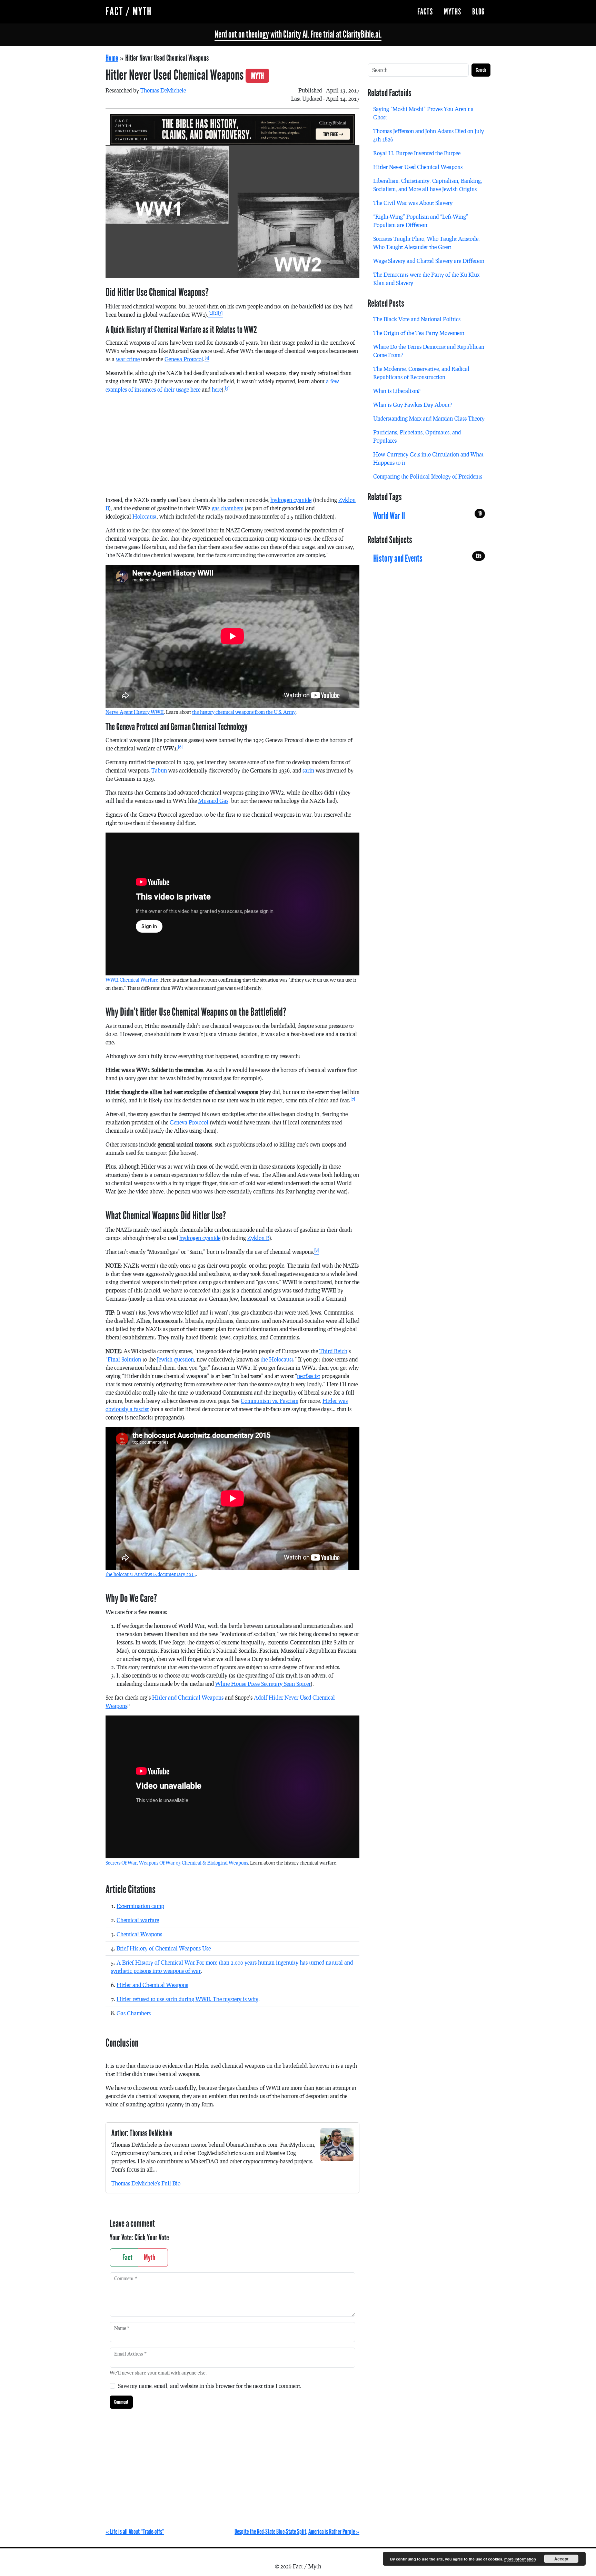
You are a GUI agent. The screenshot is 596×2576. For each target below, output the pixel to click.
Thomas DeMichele (163, 90)
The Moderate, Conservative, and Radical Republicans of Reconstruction (421, 373)
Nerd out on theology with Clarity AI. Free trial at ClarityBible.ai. (298, 35)
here (217, 389)
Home (112, 58)
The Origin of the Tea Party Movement (419, 333)
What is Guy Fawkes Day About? (413, 405)
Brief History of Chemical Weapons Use (164, 1948)
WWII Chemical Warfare (132, 980)
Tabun (159, 770)
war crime (128, 359)
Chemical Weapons (139, 1934)
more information (520, 2559)
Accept (561, 2559)
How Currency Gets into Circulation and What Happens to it (428, 458)
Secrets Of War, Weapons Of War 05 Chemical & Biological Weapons (177, 1863)
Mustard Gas (213, 801)
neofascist (309, 1376)
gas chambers (227, 508)
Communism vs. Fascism (270, 1401)
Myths (453, 12)
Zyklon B (258, 1238)
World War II (427, 516)
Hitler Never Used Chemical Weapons (418, 167)
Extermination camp (140, 1906)
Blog (479, 12)
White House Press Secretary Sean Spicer (263, 1684)
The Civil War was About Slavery (413, 203)
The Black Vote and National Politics (417, 319)
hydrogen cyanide (291, 500)
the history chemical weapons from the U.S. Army (244, 712)
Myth (150, 2258)
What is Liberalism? (397, 391)
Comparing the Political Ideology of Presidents (428, 476)
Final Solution (124, 1359)
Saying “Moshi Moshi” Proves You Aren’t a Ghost (423, 113)
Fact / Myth (129, 12)
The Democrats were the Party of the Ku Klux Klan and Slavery (426, 279)
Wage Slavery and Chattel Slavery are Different (429, 261)
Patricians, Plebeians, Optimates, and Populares (417, 436)
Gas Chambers (134, 2013)
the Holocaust (277, 1359)
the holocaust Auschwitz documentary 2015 (151, 1574)
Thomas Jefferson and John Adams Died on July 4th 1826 (429, 135)
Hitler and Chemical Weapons (188, 1697)
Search (481, 70)
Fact (127, 2258)
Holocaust (145, 516)
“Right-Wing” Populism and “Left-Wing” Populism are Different (421, 221)
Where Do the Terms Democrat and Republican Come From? (429, 351)
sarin (308, 770)
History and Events (427, 559)
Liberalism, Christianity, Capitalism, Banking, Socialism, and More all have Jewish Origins (428, 185)
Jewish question (175, 1359)
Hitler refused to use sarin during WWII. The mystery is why (187, 1999)
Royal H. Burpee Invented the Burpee (417, 153)
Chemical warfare (138, 1920)
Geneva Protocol (184, 359)
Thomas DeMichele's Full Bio (146, 2183)
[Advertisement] (232, 448)
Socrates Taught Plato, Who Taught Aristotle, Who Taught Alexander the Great (426, 243)
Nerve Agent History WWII (135, 712)
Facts (425, 12)
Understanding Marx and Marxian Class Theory (429, 418)
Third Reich (333, 1351)
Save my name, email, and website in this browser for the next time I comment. (210, 2386)
